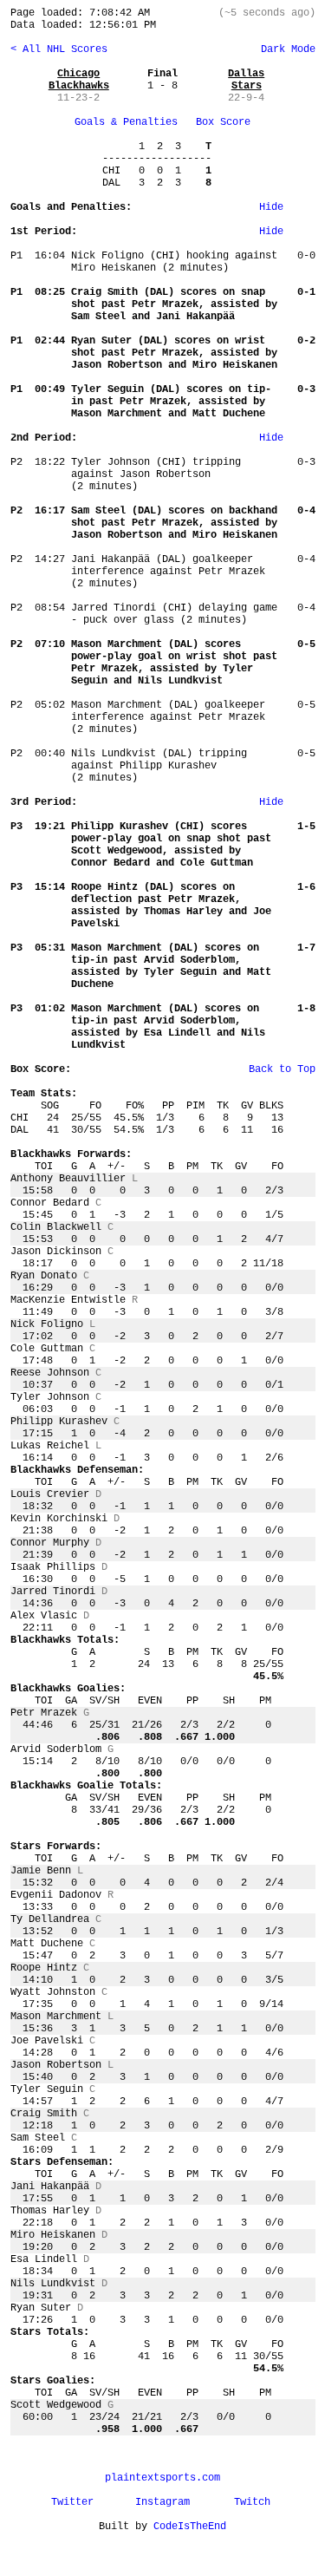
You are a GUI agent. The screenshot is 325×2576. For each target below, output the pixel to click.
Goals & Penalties (126, 122)
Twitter (72, 2502)
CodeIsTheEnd (190, 2527)
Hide (271, 207)
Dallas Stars (246, 80)
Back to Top (282, 1069)
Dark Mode (285, 49)
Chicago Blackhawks (79, 80)
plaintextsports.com (162, 2478)
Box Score (223, 122)
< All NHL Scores (59, 49)
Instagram (162, 2502)
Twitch (252, 2502)
